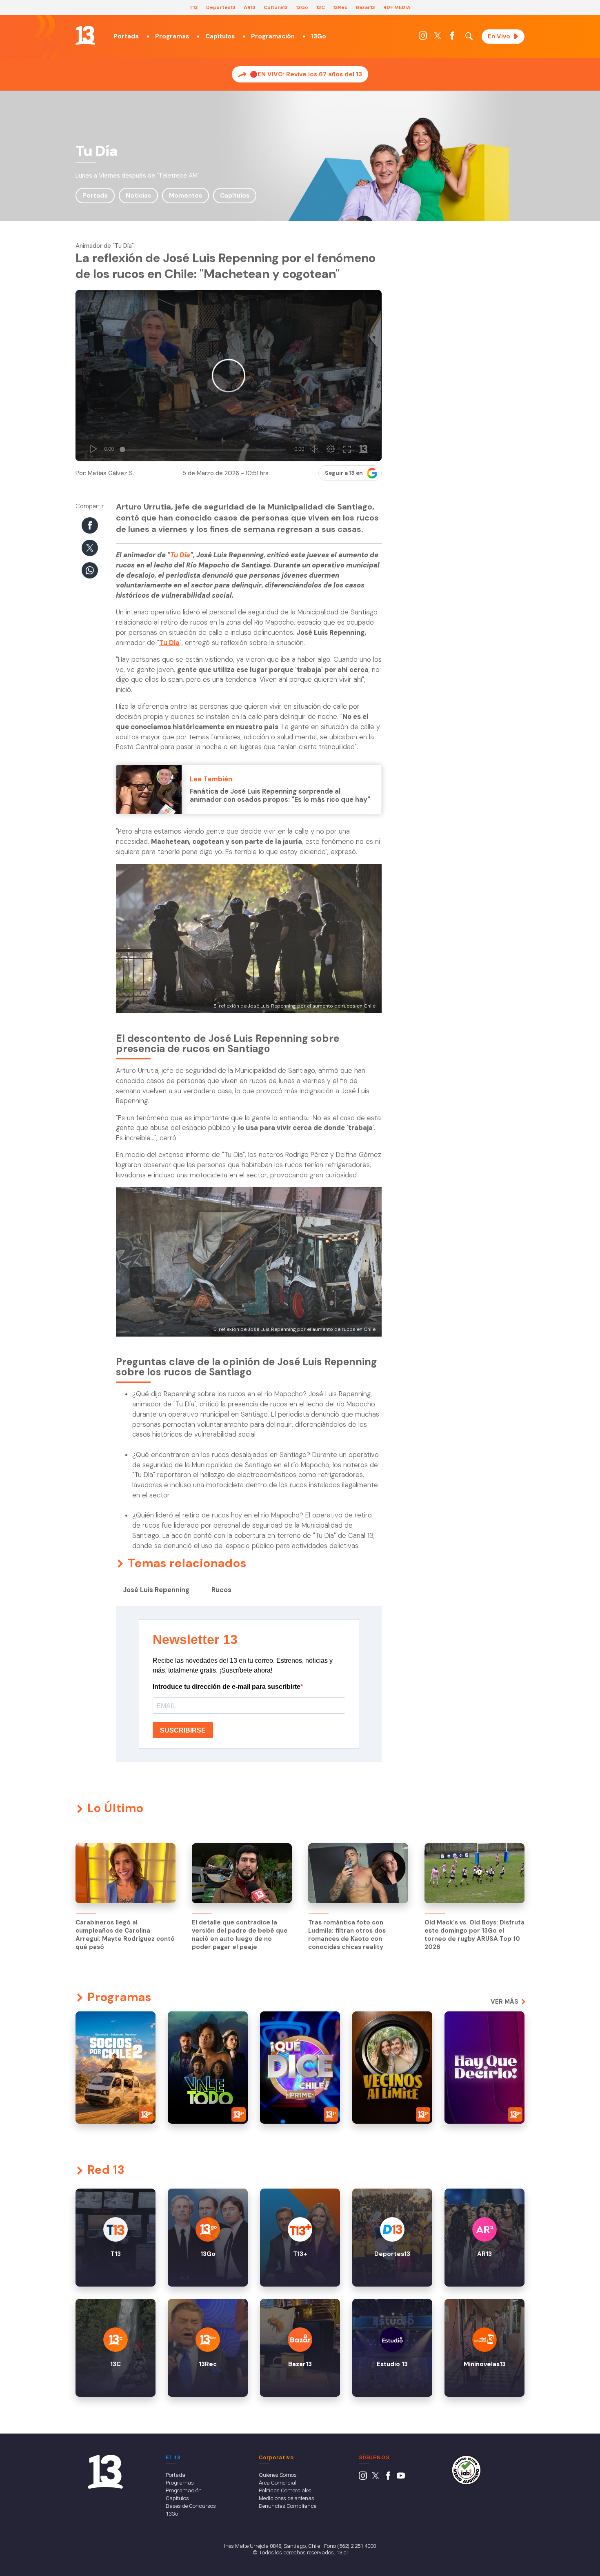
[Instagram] (423, 38)
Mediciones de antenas (287, 2498)
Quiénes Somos (278, 2475)
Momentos (186, 196)
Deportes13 (221, 7)
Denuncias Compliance (288, 2506)
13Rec (340, 7)
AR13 (250, 7)
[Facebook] (452, 38)
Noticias (138, 196)
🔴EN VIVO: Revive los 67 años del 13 (306, 74)
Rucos (221, 1590)
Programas (172, 36)
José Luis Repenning (156, 1590)
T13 (194, 7)
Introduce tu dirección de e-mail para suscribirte (227, 1687)
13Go (302, 7)
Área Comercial (278, 2483)
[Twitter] (438, 38)
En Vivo (499, 36)
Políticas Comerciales (285, 2490)
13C (321, 7)
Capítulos (220, 36)
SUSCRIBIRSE (183, 1730)
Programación (273, 36)
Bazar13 (366, 7)
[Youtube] (401, 2478)
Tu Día (180, 555)
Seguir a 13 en (344, 473)
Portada (126, 36)
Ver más (504, 2002)
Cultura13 (276, 7)
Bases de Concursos (191, 2506)
